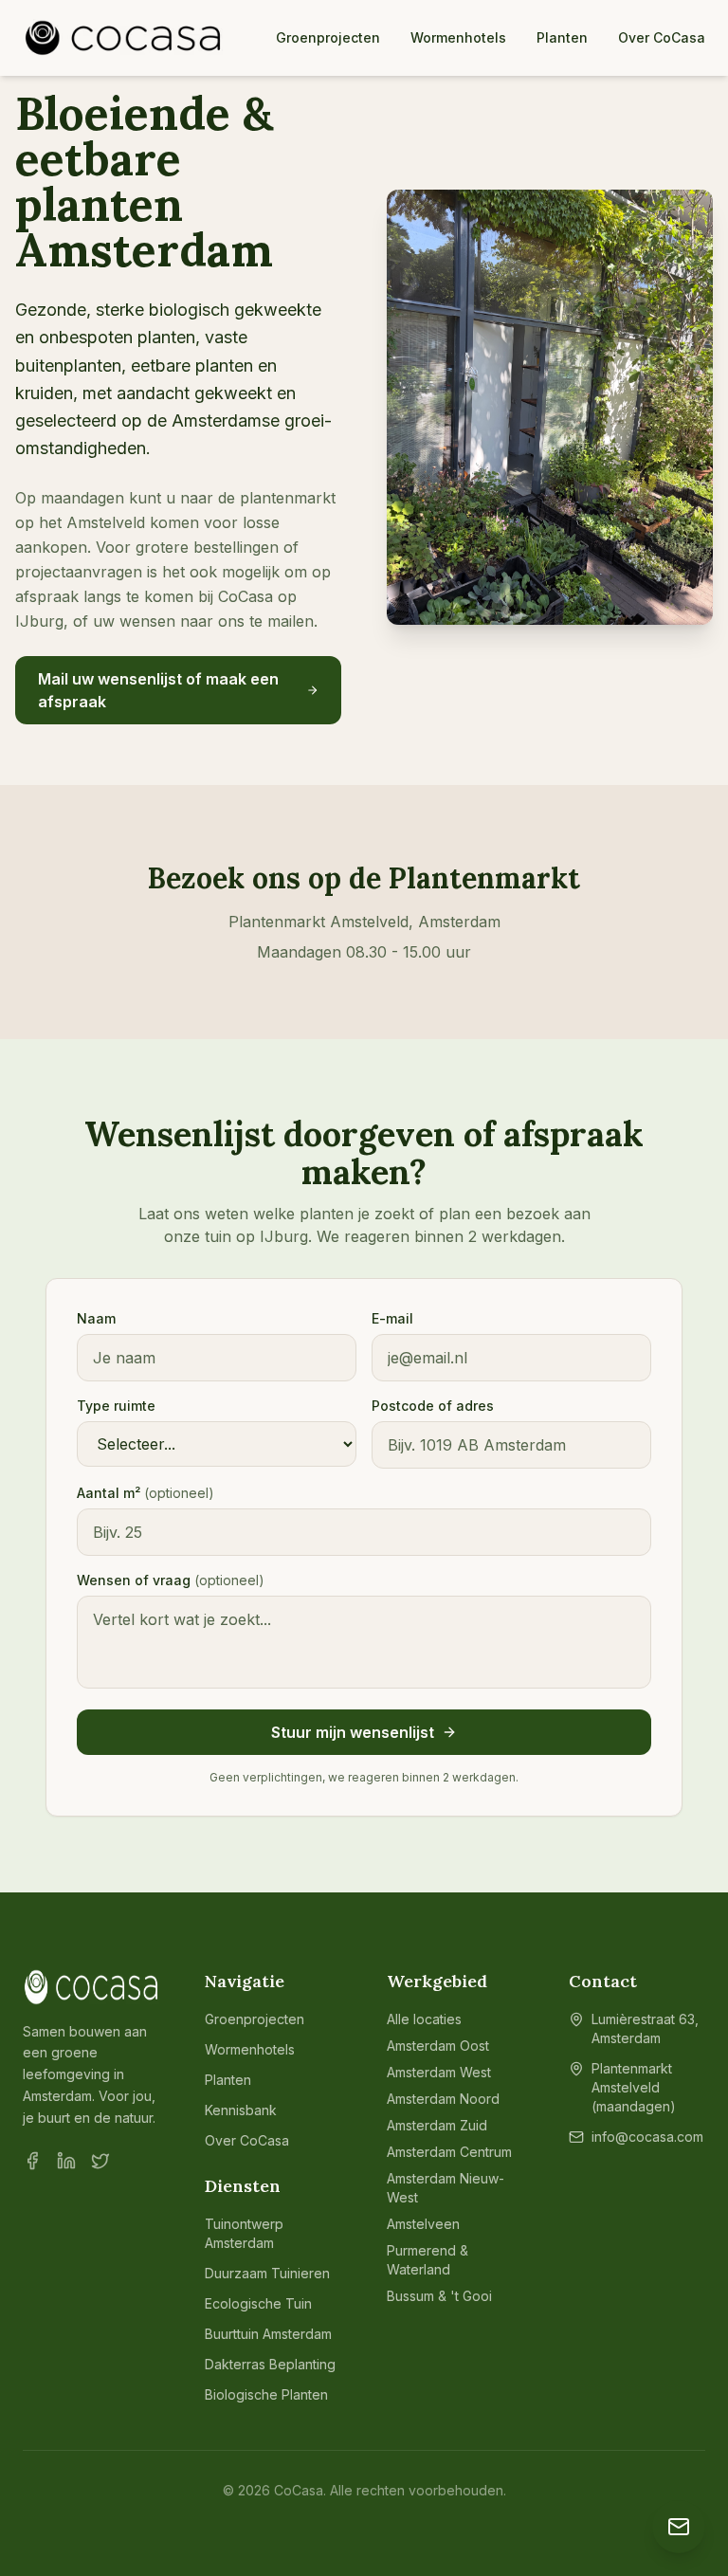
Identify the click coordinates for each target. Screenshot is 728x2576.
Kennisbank (241, 2110)
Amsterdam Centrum (449, 2152)
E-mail (392, 1318)
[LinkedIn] (66, 2161)
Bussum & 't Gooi (439, 2296)
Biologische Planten (266, 2394)
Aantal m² (146, 1493)
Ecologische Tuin (258, 2303)
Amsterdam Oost (438, 2046)
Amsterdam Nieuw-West (446, 2188)
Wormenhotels (458, 37)
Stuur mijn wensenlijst (353, 1732)
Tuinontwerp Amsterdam (244, 2233)
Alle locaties (424, 2019)
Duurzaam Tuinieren (267, 2273)
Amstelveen (423, 2224)
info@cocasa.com (647, 2137)
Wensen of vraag (171, 1580)
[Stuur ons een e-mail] (679, 2527)
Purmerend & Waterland (428, 2260)
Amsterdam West (439, 2072)
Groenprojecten (328, 37)
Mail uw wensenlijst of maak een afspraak (158, 690)
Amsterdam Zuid (437, 2125)
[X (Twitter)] (100, 2161)
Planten (562, 37)
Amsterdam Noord (443, 2099)
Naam (96, 1318)
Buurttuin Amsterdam (268, 2334)
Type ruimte (116, 1406)
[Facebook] (32, 2161)
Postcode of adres (433, 1406)
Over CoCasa (662, 37)
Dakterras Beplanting (270, 2364)
